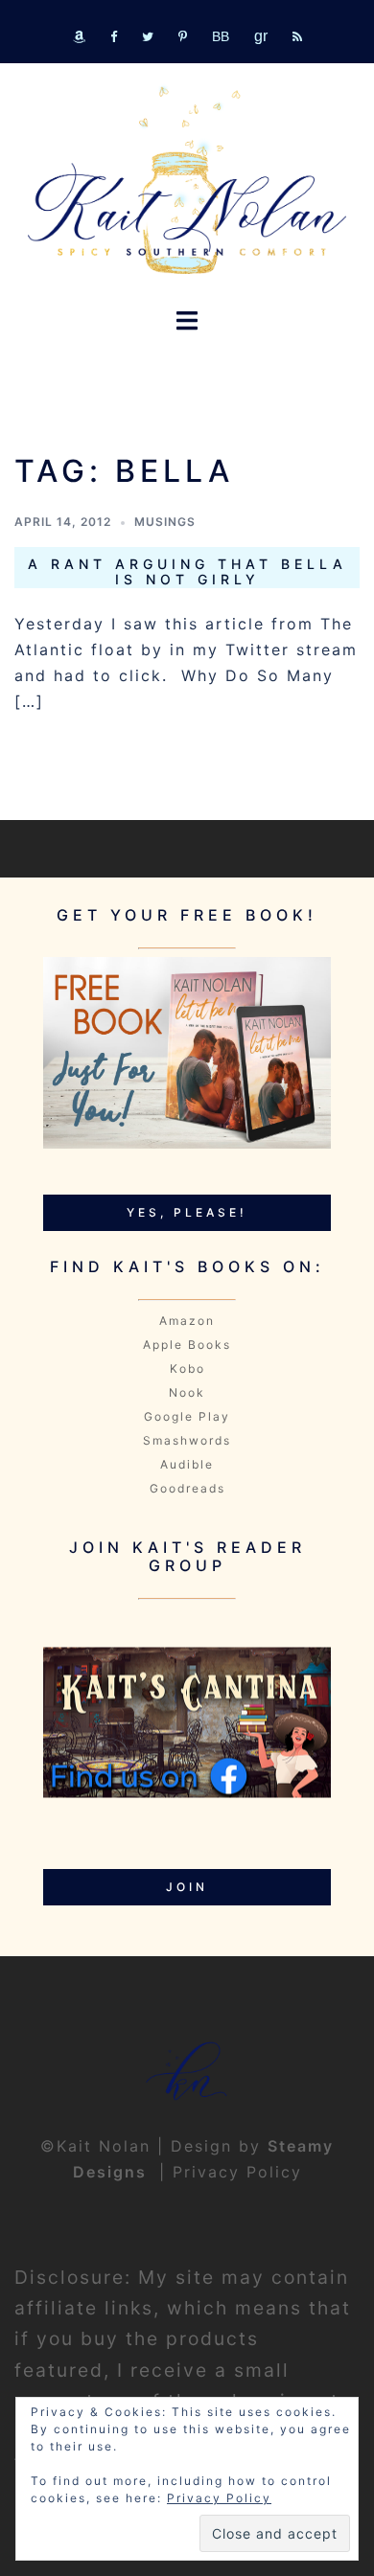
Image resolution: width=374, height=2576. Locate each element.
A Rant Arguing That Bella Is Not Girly (187, 572)
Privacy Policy (237, 2172)
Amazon (187, 1321)
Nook (187, 1392)
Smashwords (187, 1440)
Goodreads (187, 1488)
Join (187, 1887)
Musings (165, 522)
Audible (187, 1464)
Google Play (187, 1416)
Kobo (187, 1368)
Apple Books (187, 1345)
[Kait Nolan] (187, 180)
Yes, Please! (187, 1212)
